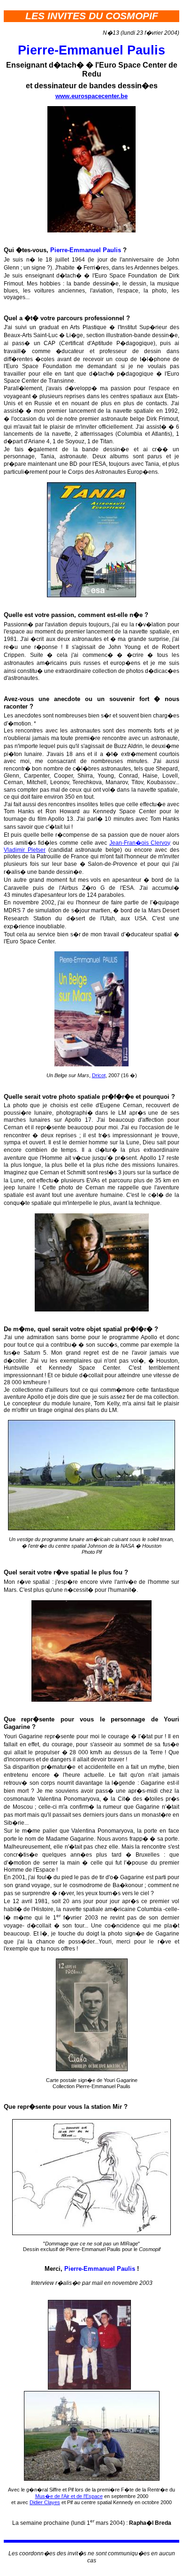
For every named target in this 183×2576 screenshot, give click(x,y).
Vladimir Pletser (25, 850)
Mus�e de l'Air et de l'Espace (69, 2496)
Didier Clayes (45, 2502)
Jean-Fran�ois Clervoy (140, 843)
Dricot (99, 1075)
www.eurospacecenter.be (91, 96)
